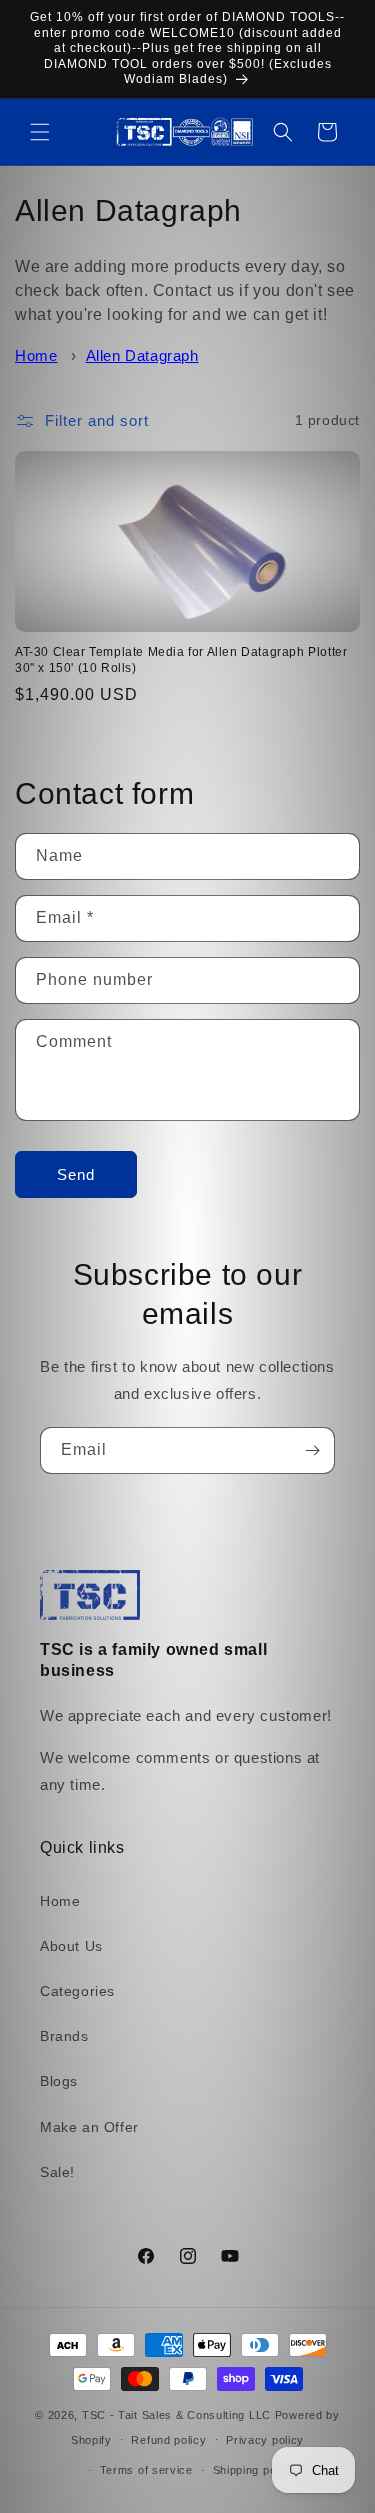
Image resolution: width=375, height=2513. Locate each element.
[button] (40, 132)
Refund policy (168, 2440)
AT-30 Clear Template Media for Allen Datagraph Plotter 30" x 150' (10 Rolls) (181, 660)
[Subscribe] (312, 1450)
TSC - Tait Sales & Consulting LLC (176, 2415)
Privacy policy (265, 2440)
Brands (64, 2036)
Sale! (57, 2172)
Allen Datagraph (142, 355)
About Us (71, 1946)
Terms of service (146, 2470)
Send (76, 1174)
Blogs (59, 2081)
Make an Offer (89, 2127)
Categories (77, 1991)
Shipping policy (254, 2470)
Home (36, 355)
